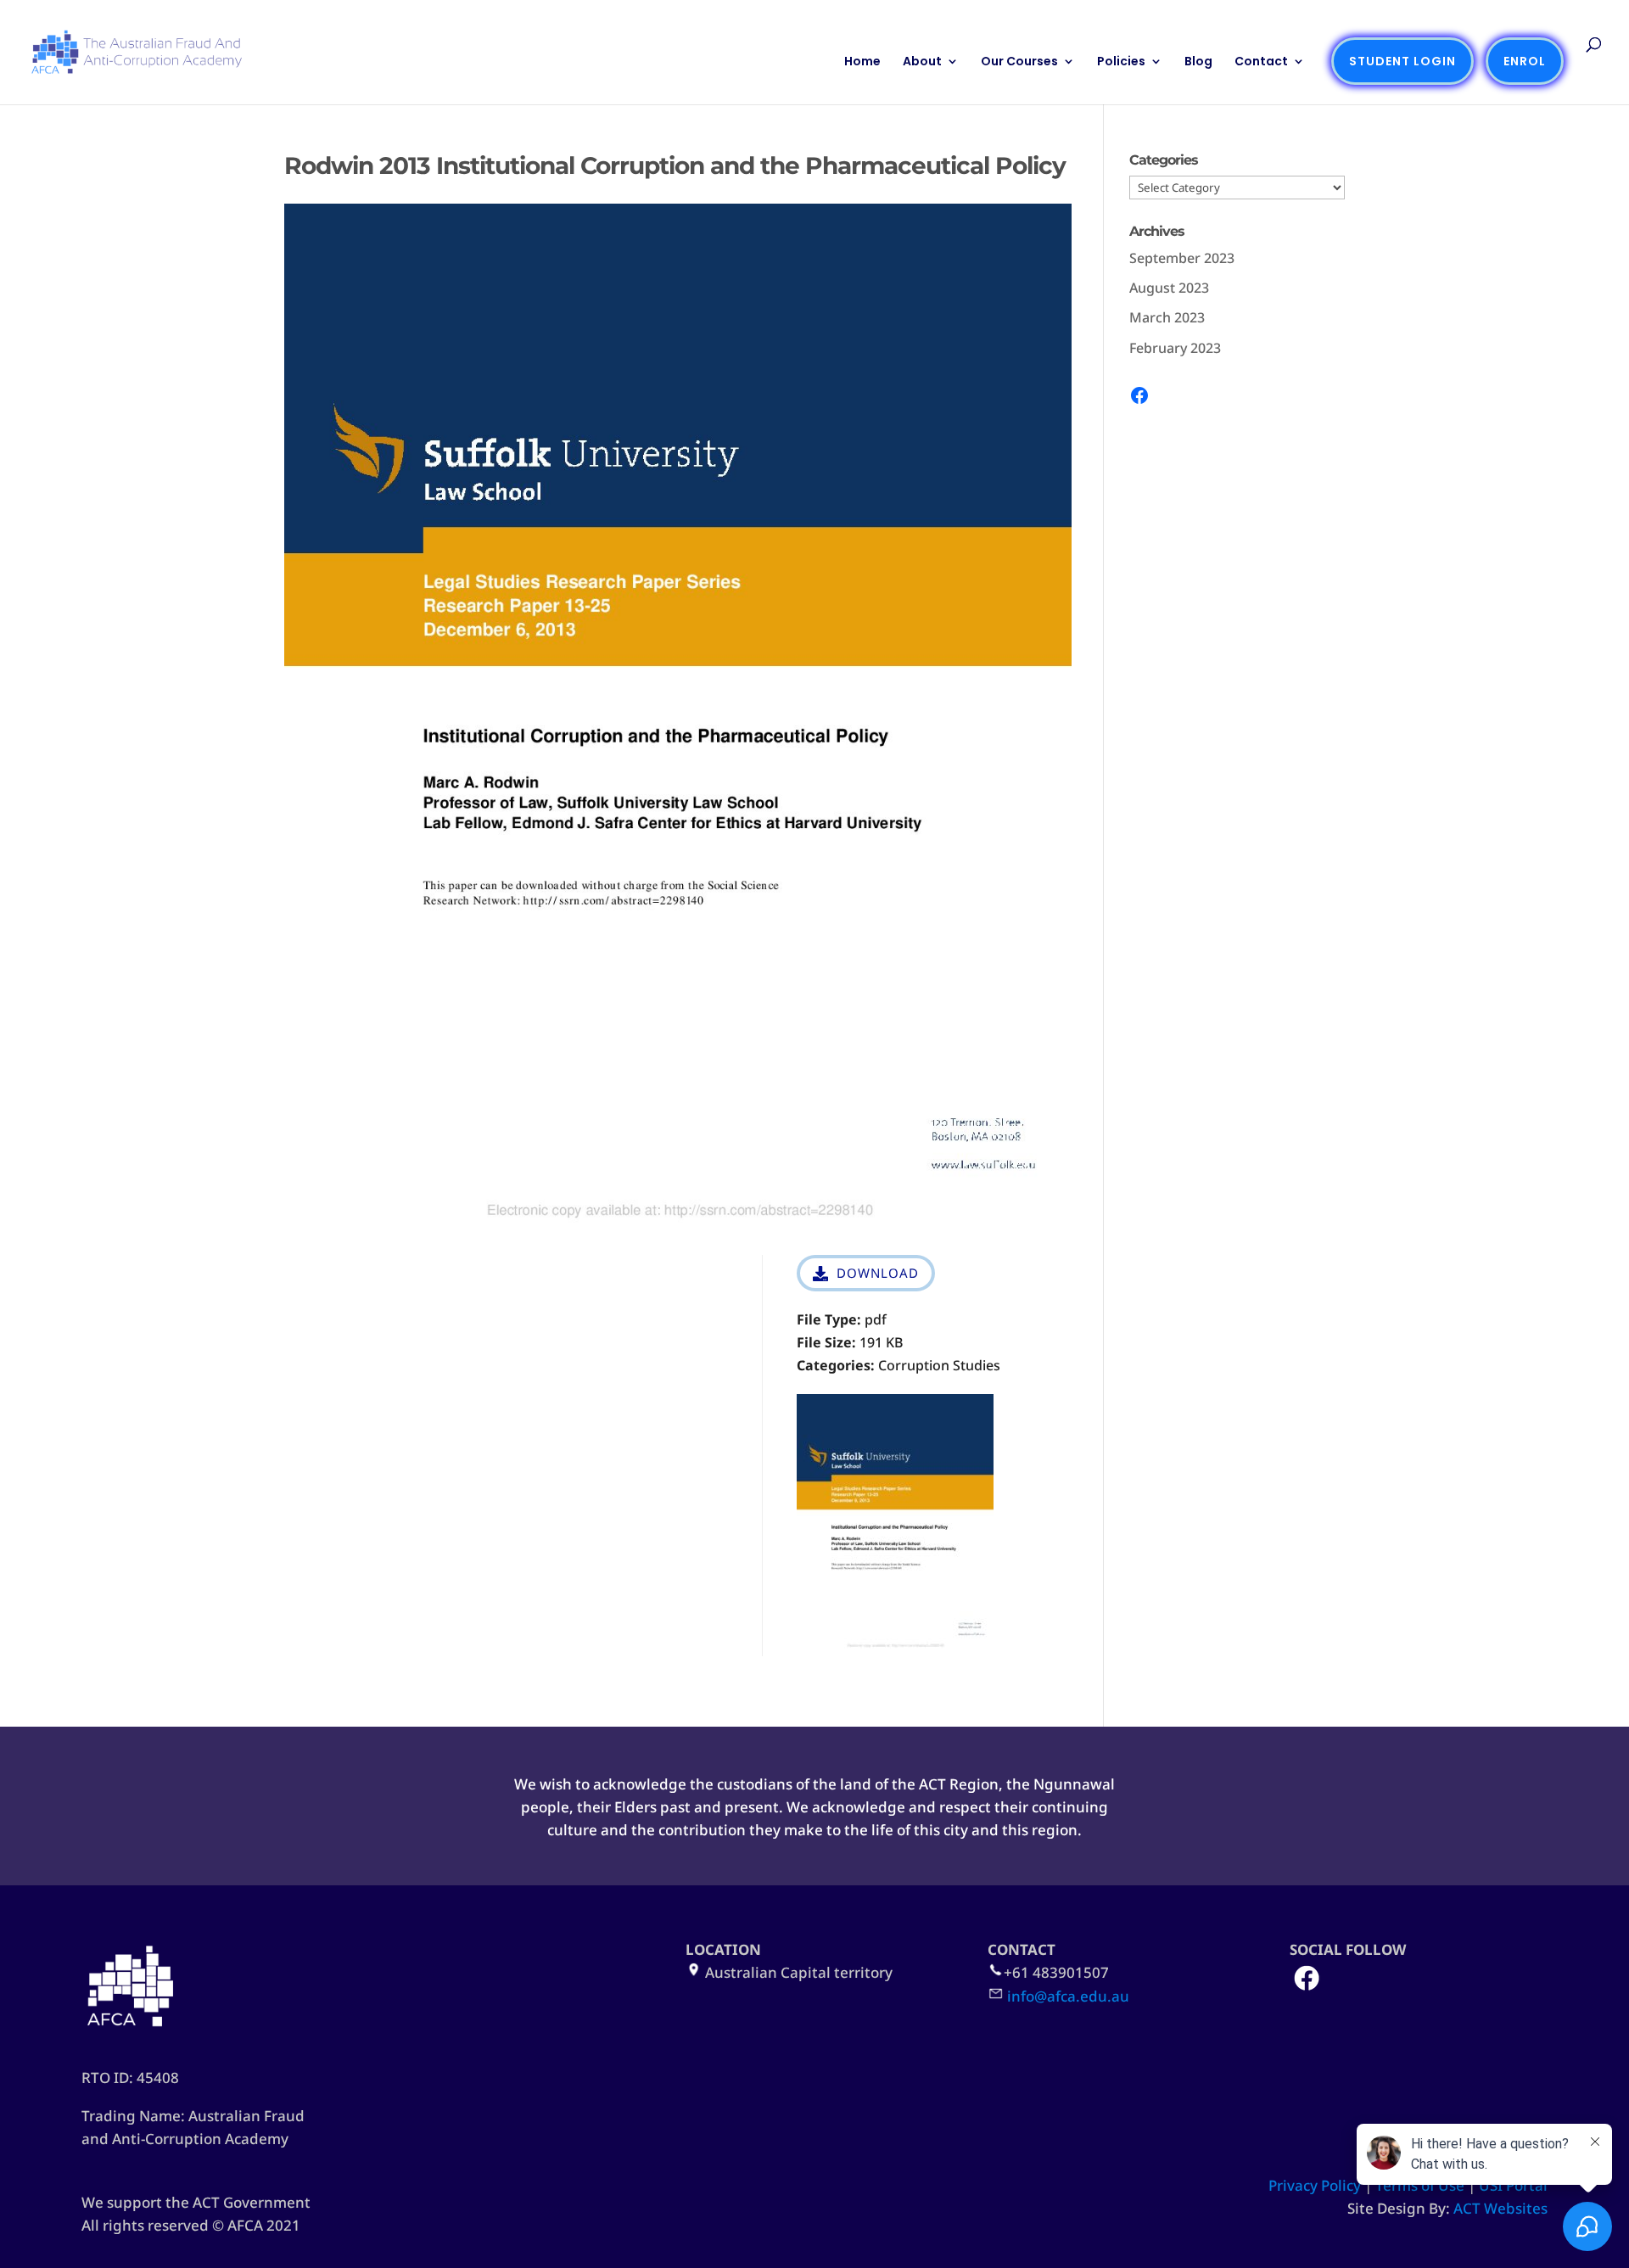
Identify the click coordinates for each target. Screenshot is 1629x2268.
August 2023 (1169, 288)
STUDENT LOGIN (1402, 61)
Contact (1261, 62)
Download (878, 1273)
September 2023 (1182, 258)
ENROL (1525, 61)
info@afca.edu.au (1068, 1996)
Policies (1121, 62)
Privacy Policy (1315, 2185)
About (922, 62)
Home (862, 62)
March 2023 (1167, 317)
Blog (1198, 62)
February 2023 (1175, 348)
